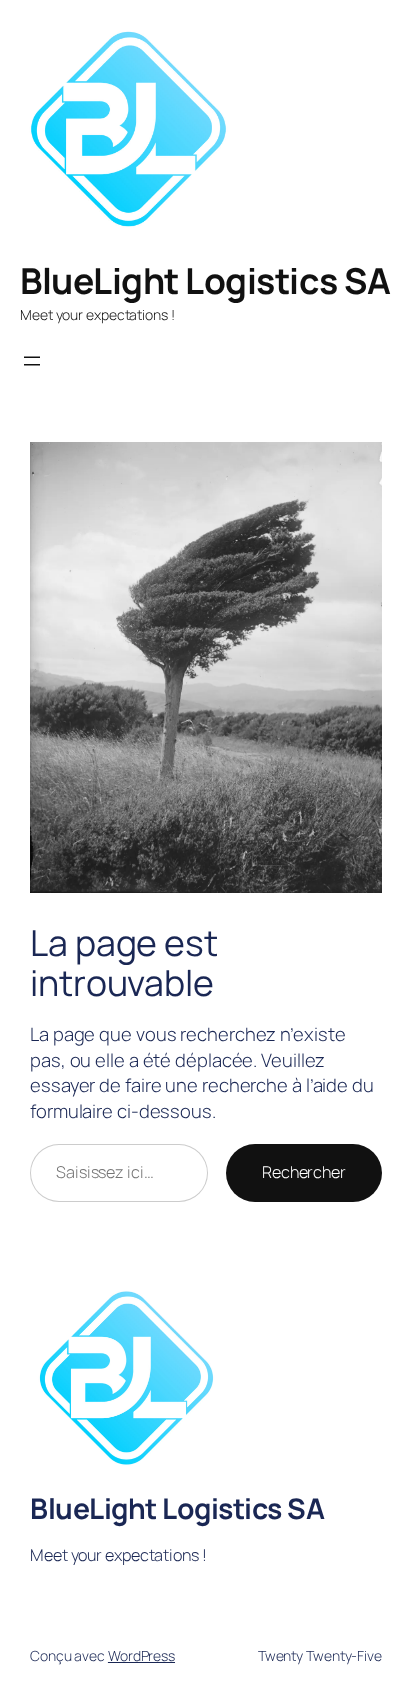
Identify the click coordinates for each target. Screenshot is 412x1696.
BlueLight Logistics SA (205, 280)
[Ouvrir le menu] (32, 361)
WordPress (141, 1655)
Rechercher (304, 1172)
